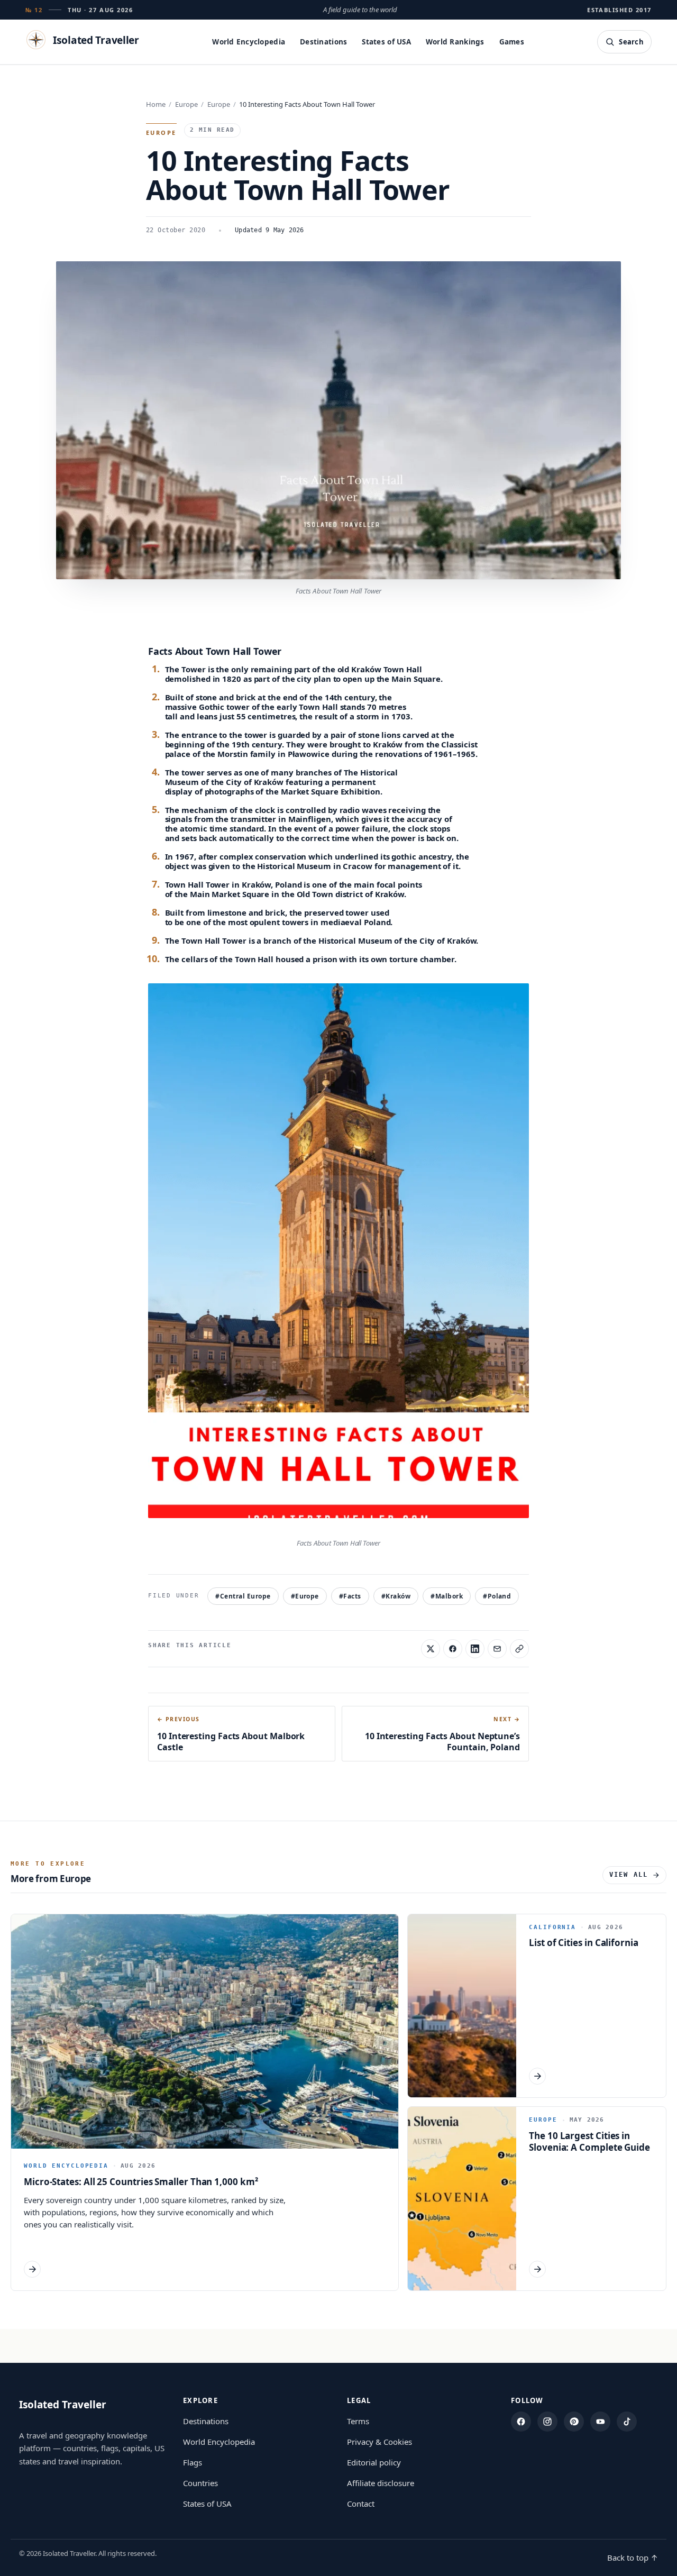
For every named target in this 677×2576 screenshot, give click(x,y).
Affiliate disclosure (381, 2483)
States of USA (386, 42)
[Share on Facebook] (453, 1649)
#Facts (350, 1596)
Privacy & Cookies (379, 2442)
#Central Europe (243, 1596)
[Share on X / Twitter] (431, 1649)
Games (512, 42)
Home (156, 104)
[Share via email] (497, 1649)
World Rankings (455, 42)
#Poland (497, 1596)
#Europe (305, 1596)
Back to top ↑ (633, 2557)
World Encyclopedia (249, 42)
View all (629, 1875)
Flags (193, 2462)
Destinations (323, 42)
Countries (200, 2483)
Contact (361, 2504)
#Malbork (447, 1596)
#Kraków (396, 1596)
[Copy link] (519, 1649)
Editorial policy (374, 2462)
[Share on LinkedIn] (475, 1649)
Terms (358, 2421)
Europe (186, 104)
